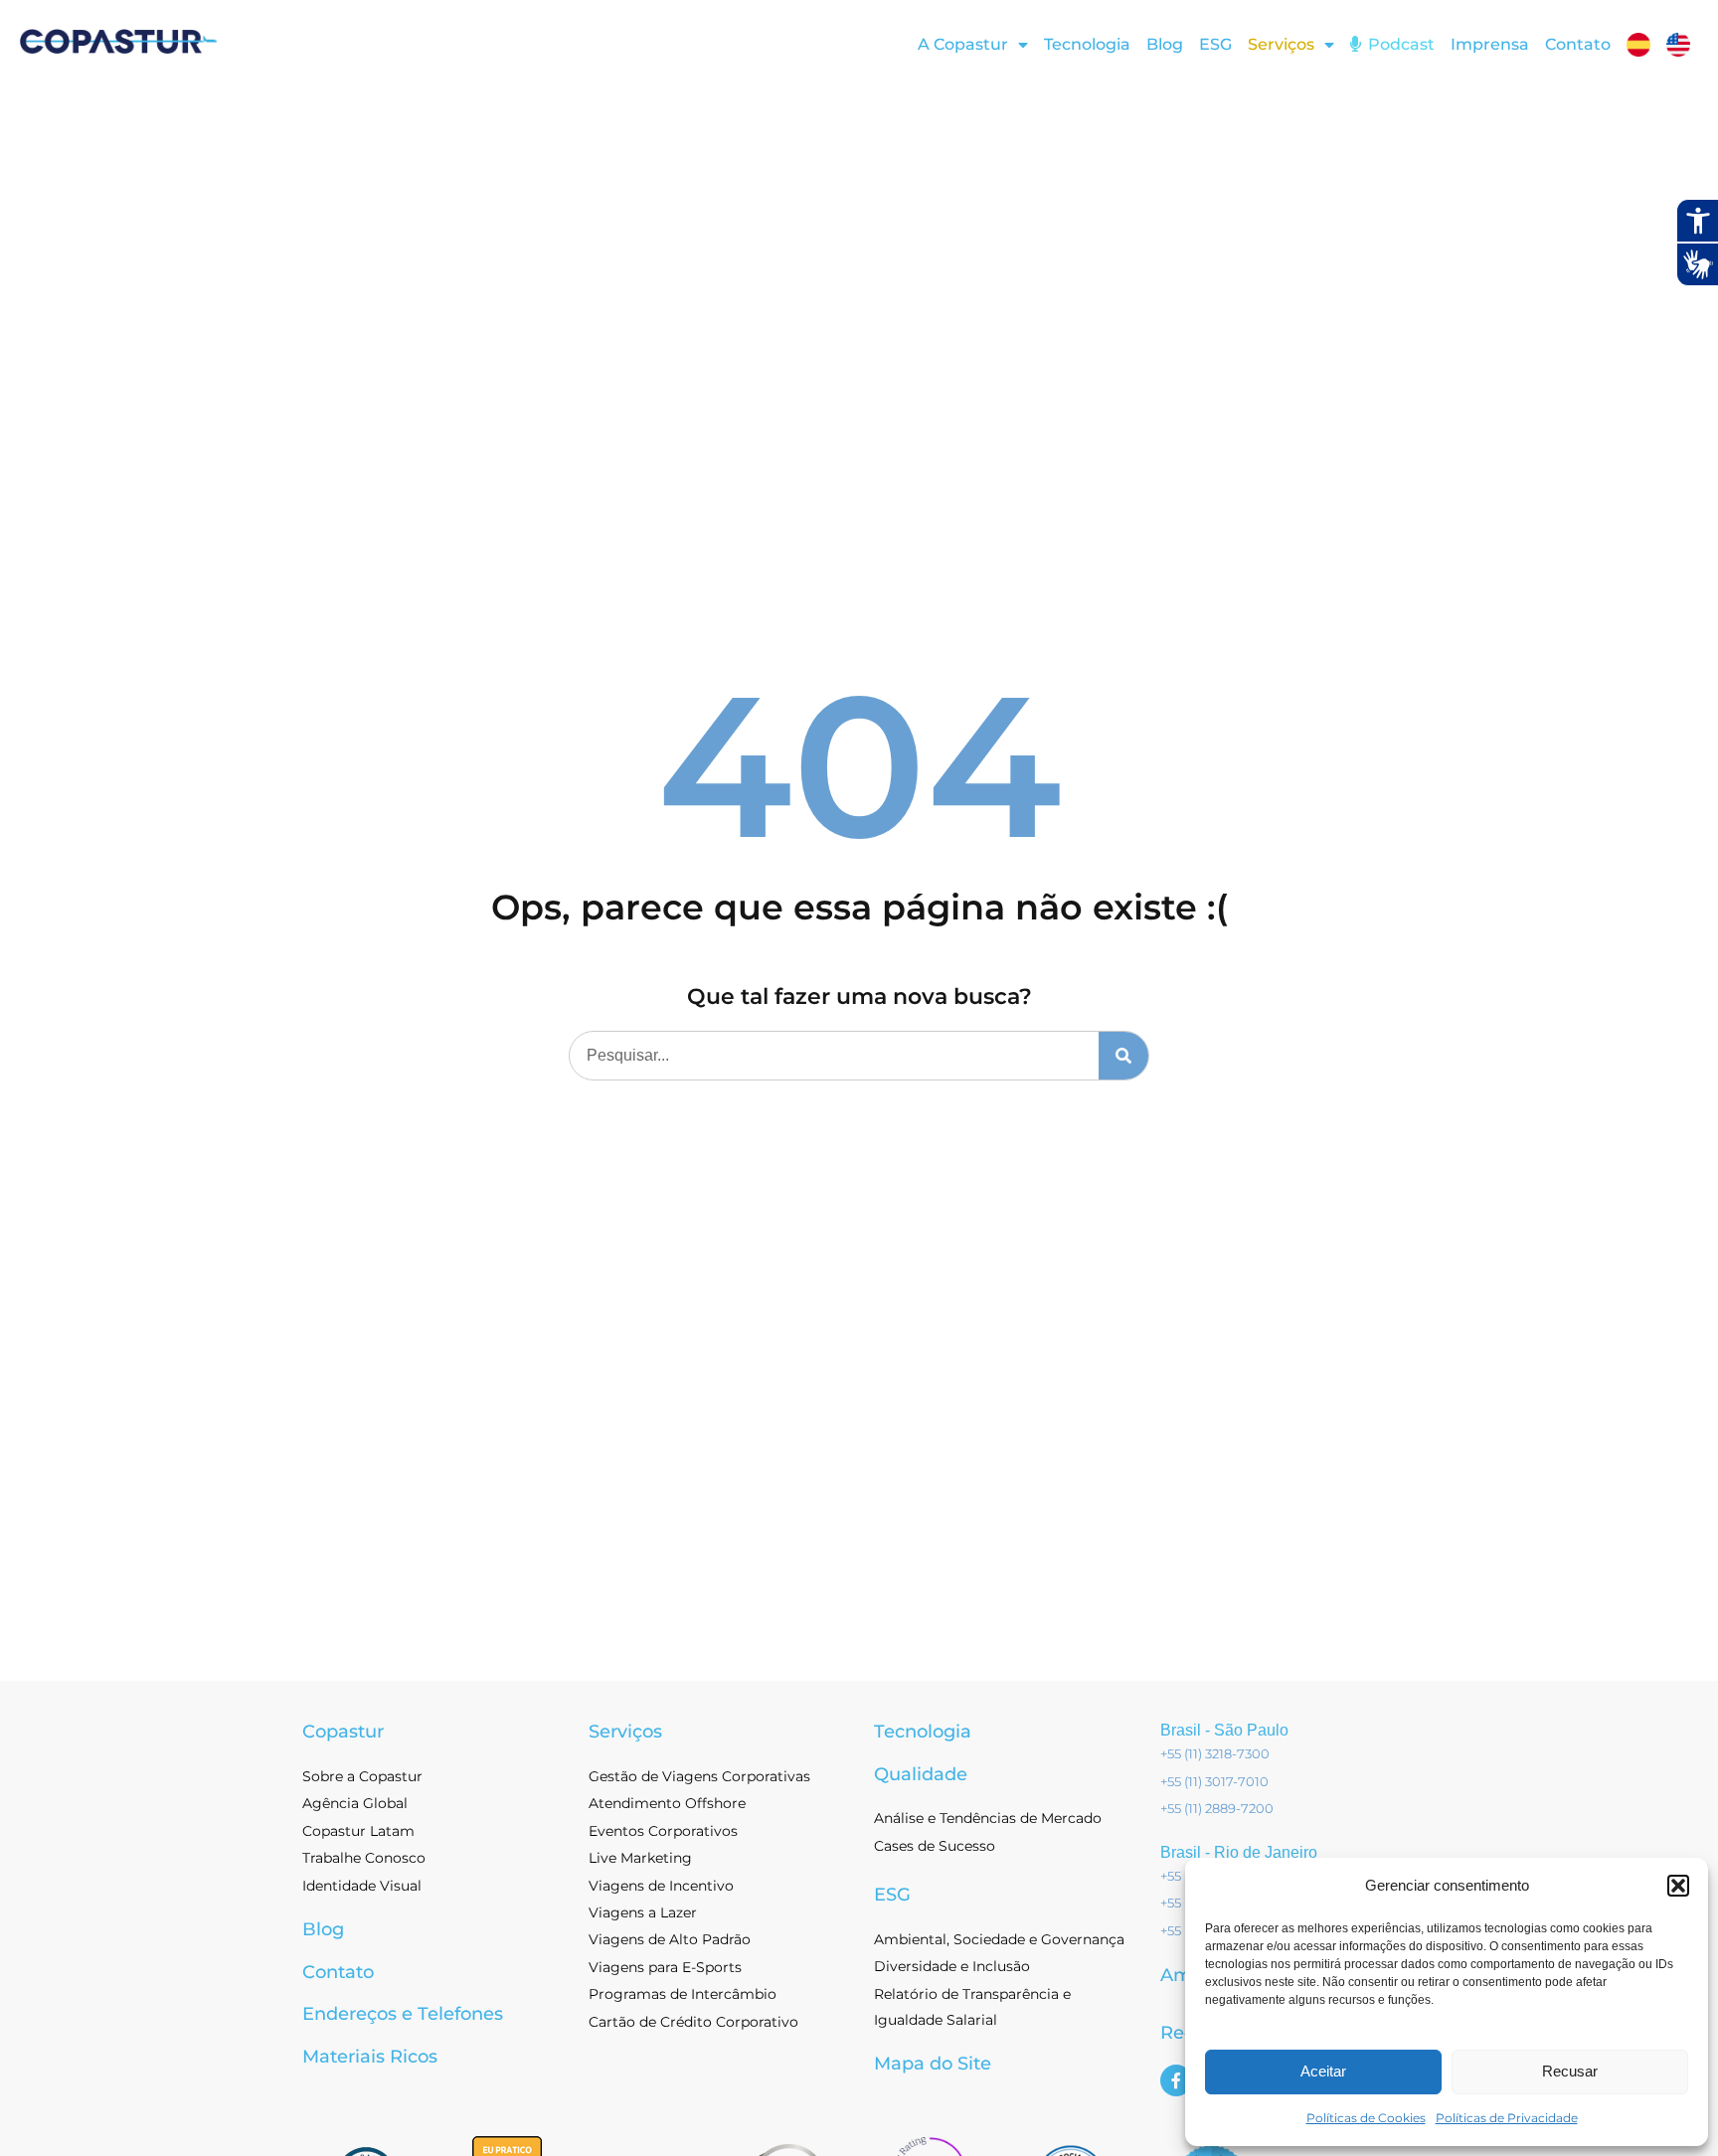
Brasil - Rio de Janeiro (1239, 1852)
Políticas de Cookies (1366, 2118)
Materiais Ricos (370, 2057)
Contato (1578, 44)
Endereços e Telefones (403, 2014)
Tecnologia (1087, 44)
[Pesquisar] (1123, 1056)
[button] (1678, 1886)
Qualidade (921, 1774)
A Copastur (963, 44)
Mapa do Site (933, 2064)
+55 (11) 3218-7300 (1215, 1753)
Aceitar (1323, 2071)
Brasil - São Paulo (1224, 1730)
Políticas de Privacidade (1507, 2118)
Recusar (1570, 2071)
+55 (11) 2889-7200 (1217, 1808)
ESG (1215, 44)
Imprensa (1490, 44)
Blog (1165, 44)
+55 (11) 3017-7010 (1214, 1781)
